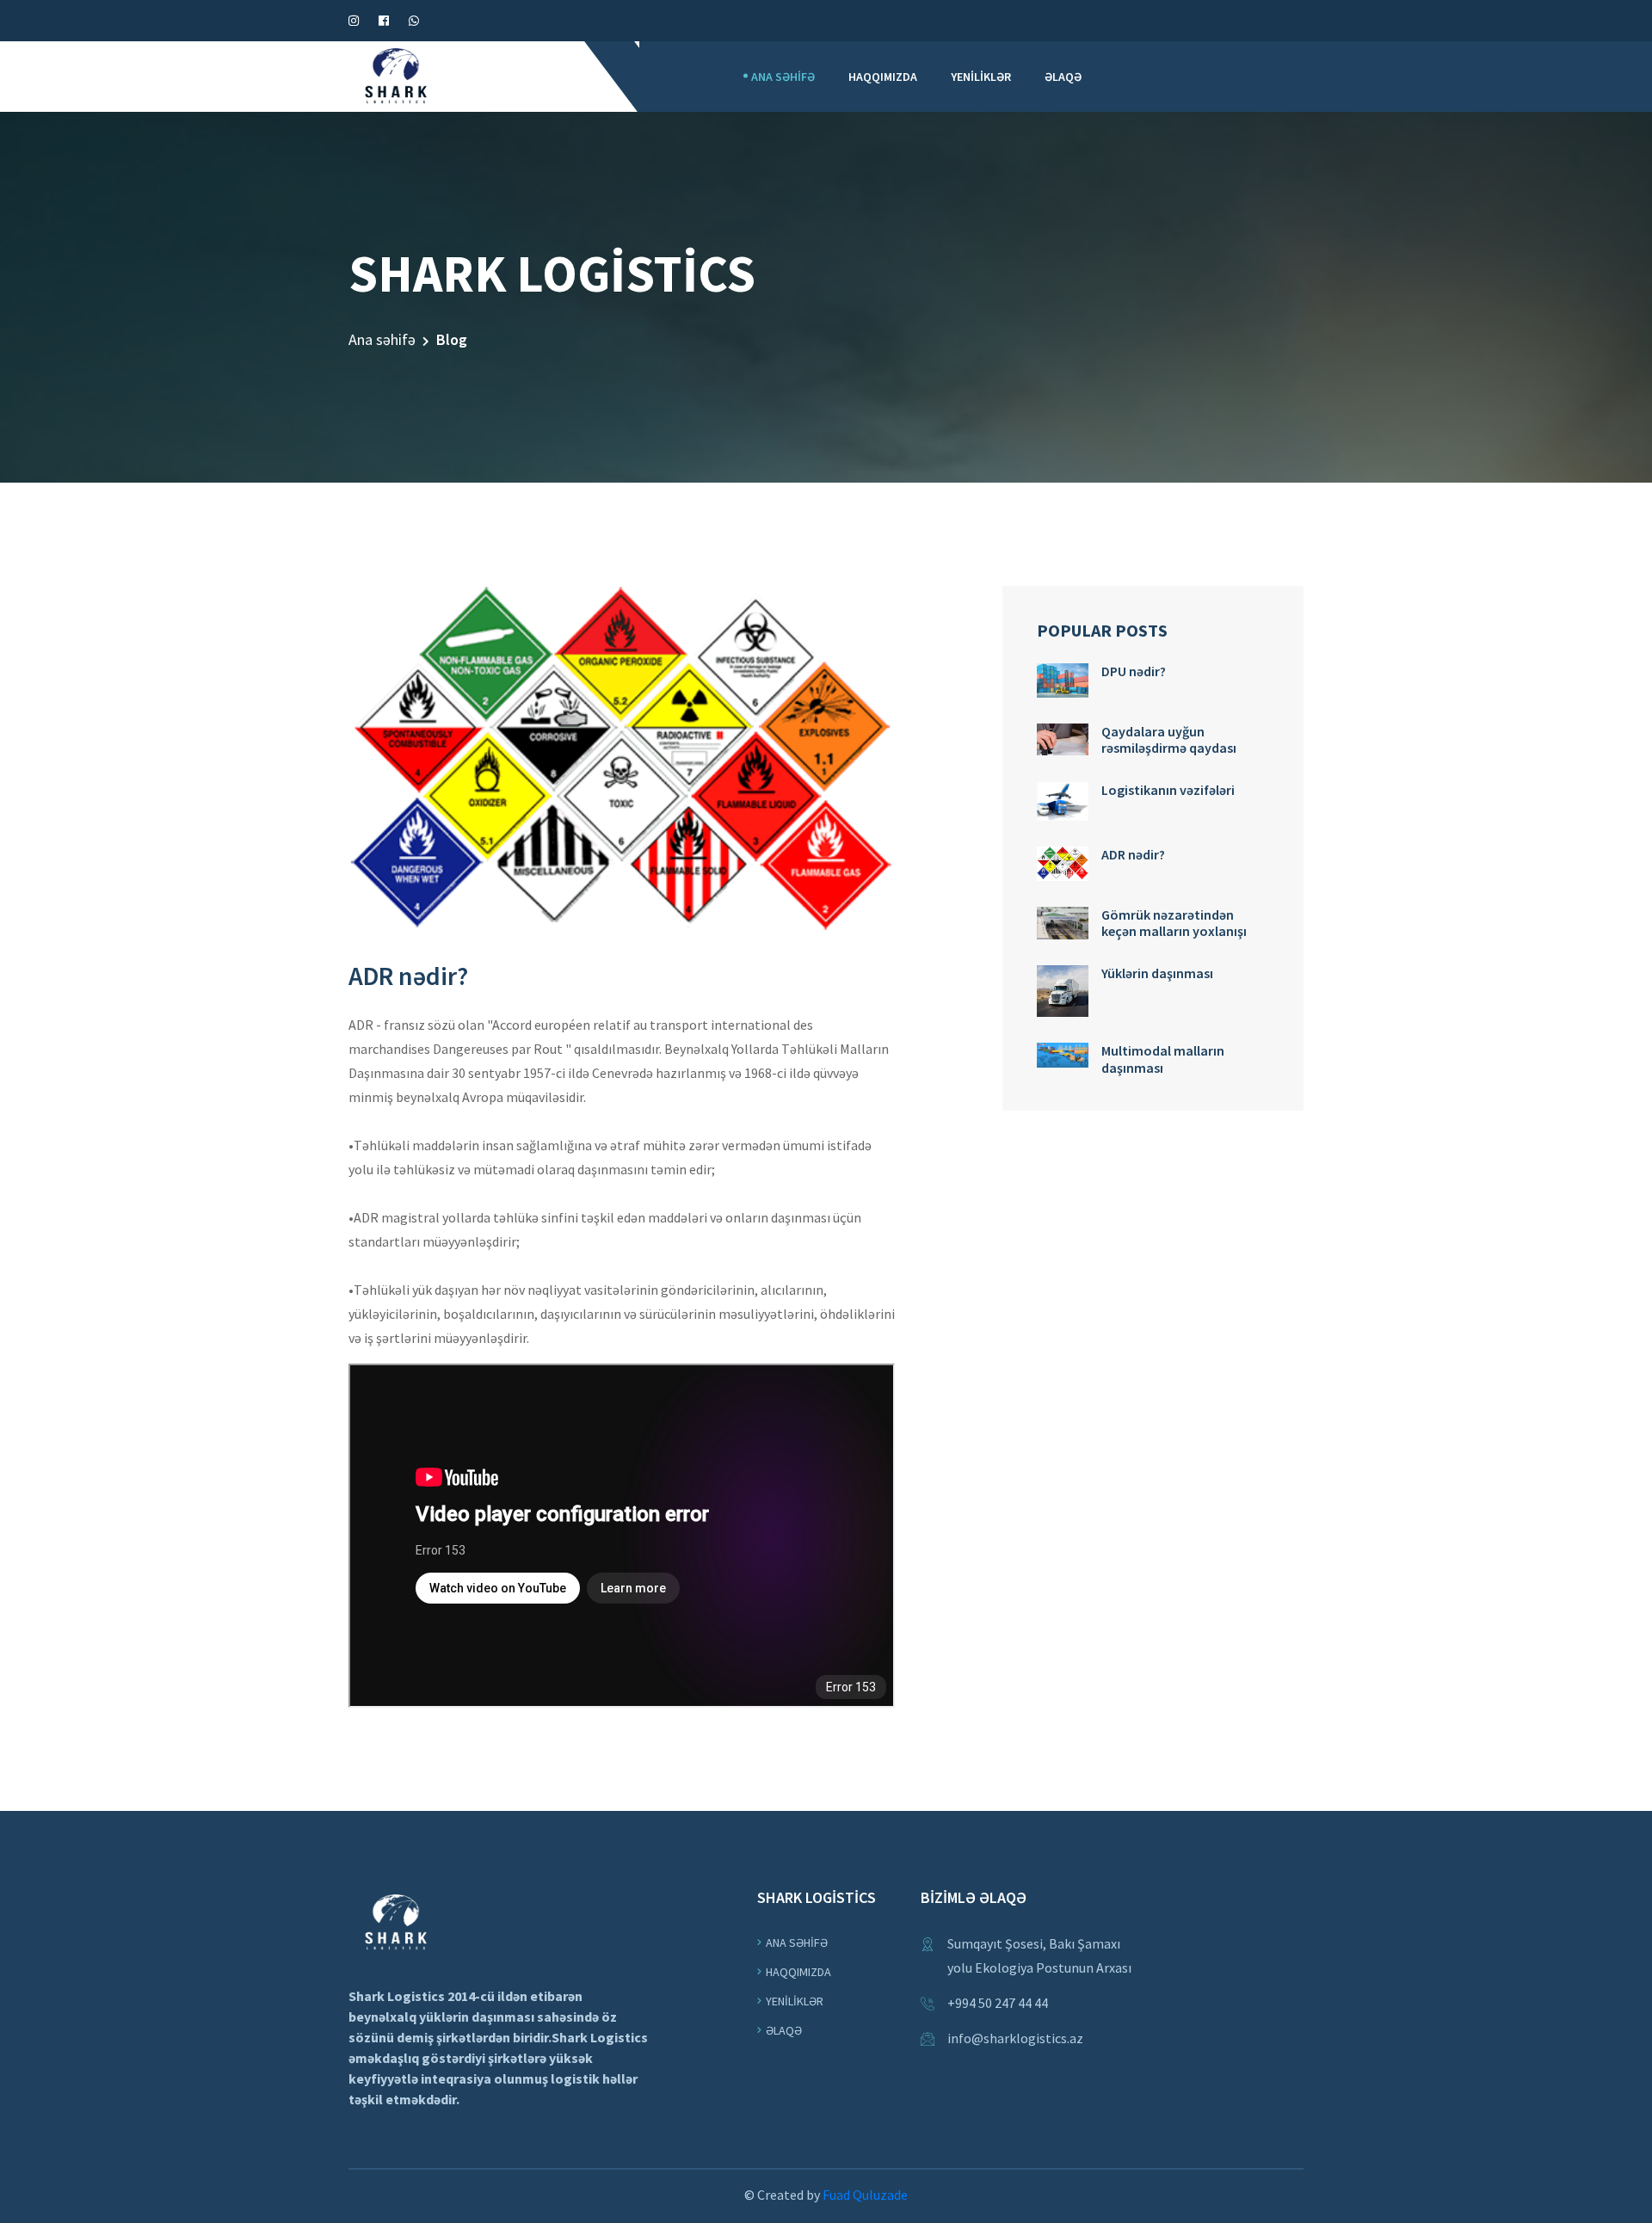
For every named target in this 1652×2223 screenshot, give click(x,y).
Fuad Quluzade (865, 2195)
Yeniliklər (981, 77)
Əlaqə (1063, 77)
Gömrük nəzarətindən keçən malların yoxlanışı (1174, 923)
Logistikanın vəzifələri (1168, 790)
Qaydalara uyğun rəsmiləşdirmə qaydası (1169, 739)
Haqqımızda (883, 77)
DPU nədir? (1134, 671)
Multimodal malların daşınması (1163, 1059)
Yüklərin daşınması (1157, 973)
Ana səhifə (783, 77)
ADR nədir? (1133, 854)
